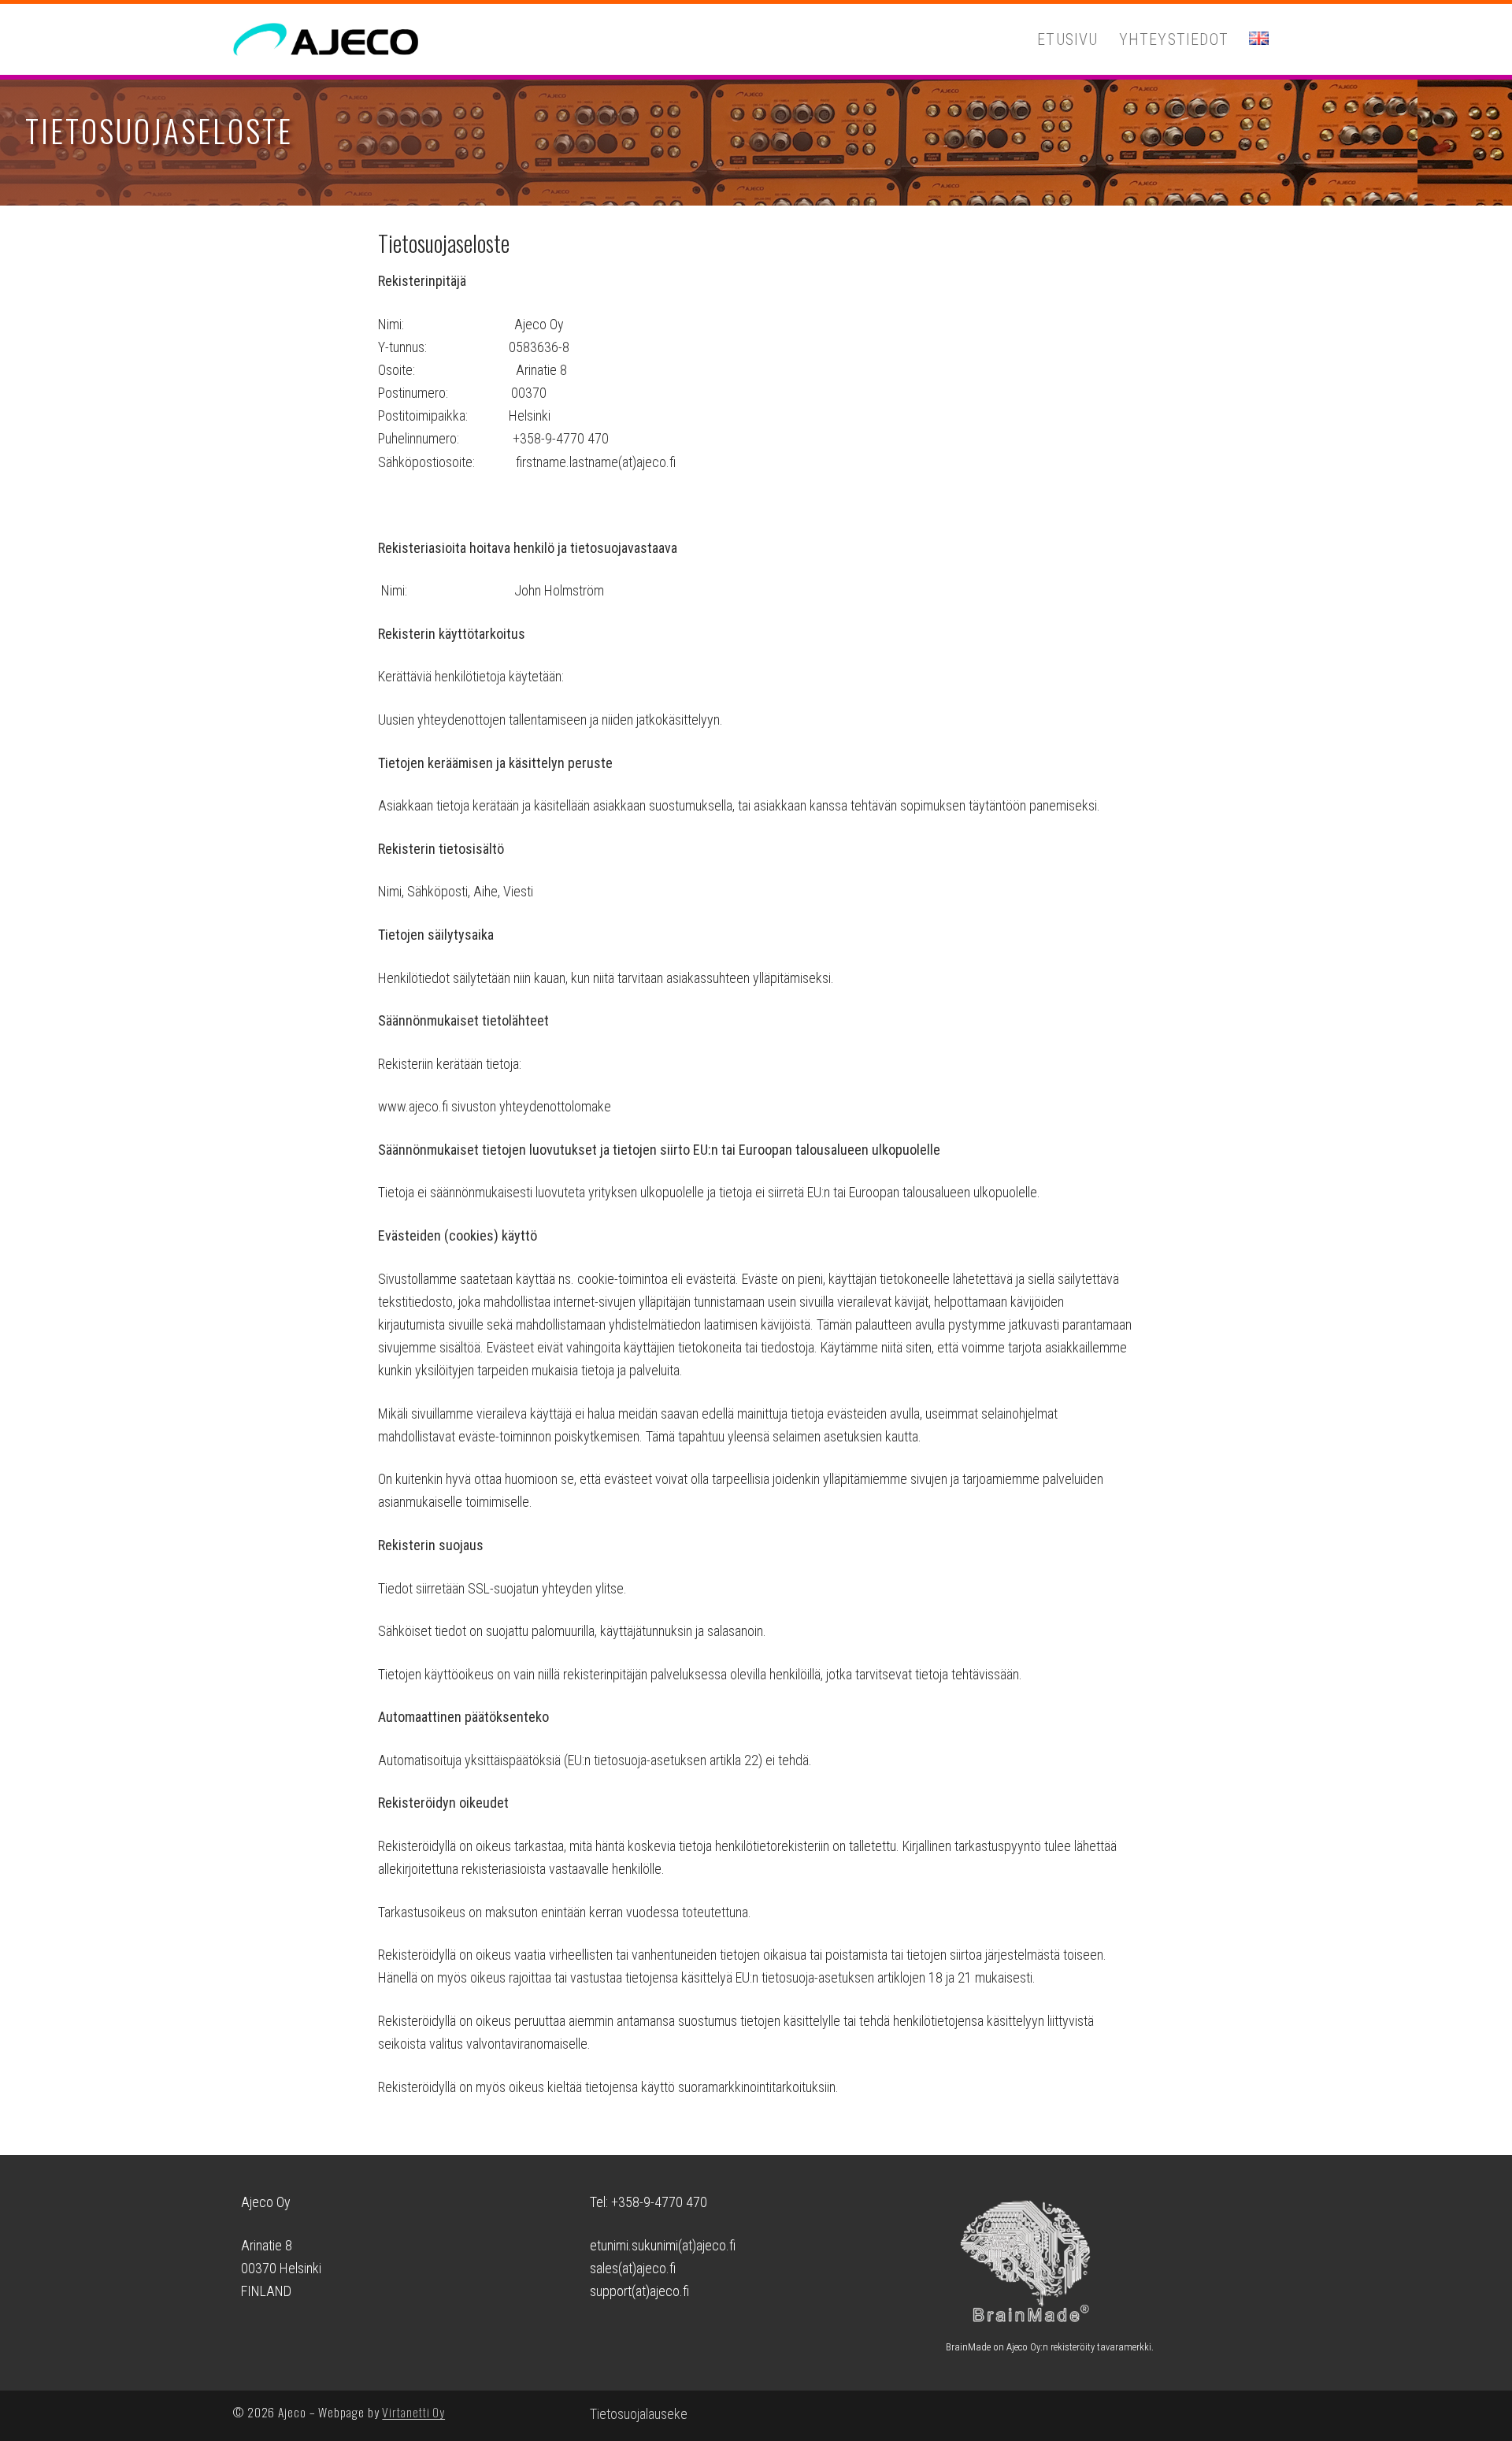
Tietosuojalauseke (639, 2414)
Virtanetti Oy (413, 2412)
